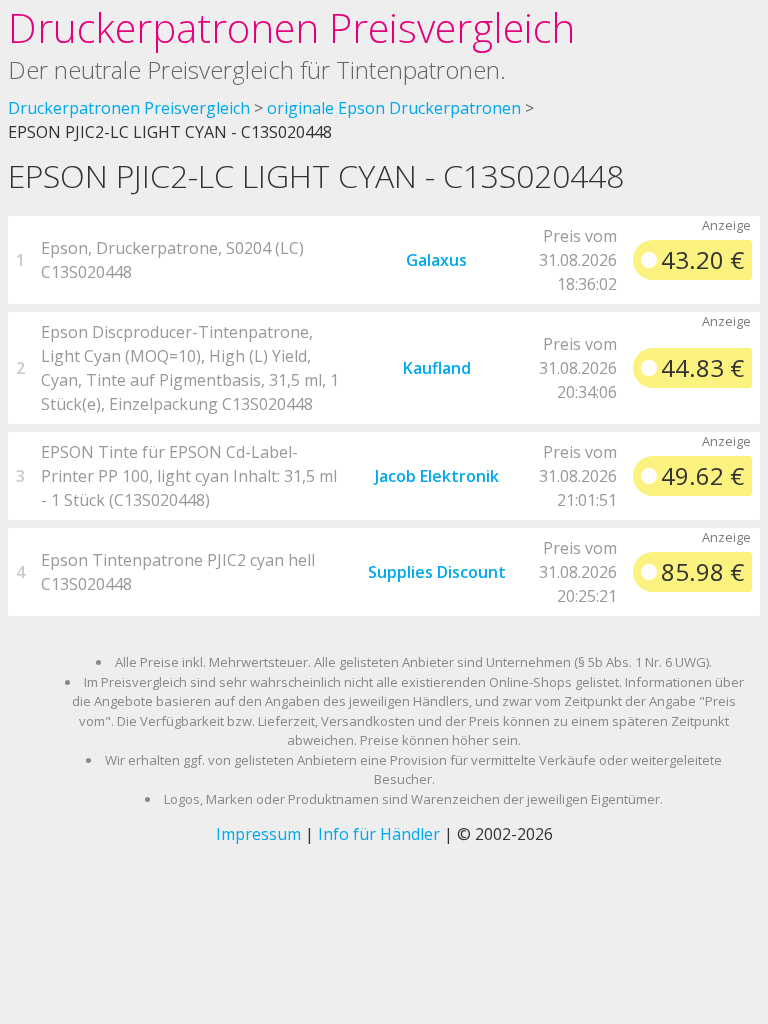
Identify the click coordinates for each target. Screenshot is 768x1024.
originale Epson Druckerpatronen (394, 108)
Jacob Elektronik (437, 476)
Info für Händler (379, 834)
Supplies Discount (437, 572)
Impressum (258, 834)
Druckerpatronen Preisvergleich (291, 27)
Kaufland (437, 368)
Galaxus (436, 260)
